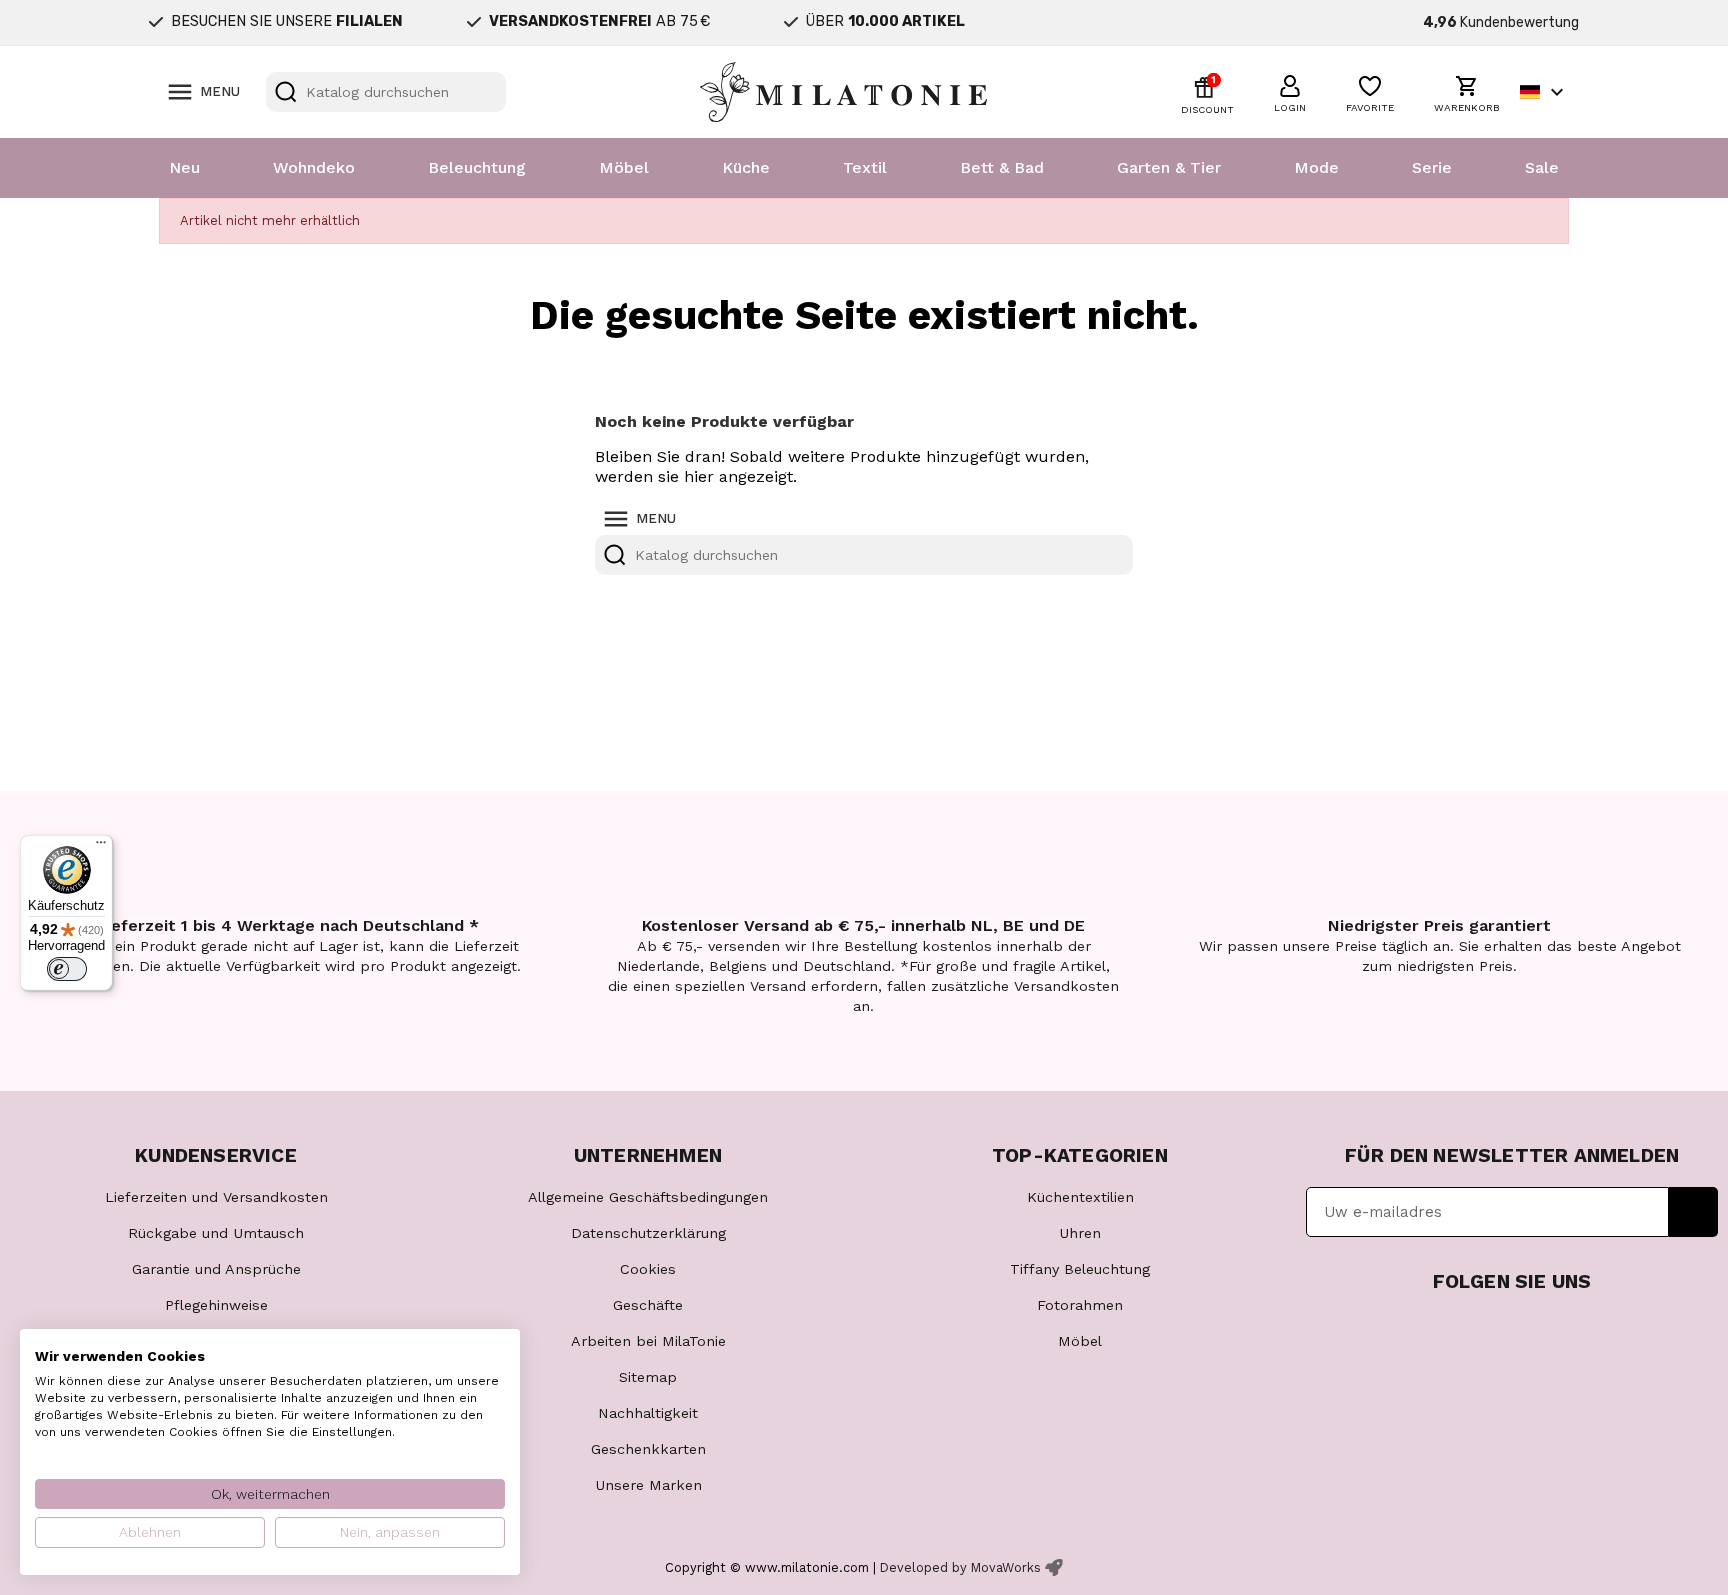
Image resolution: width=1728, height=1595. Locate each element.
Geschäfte (648, 1305)
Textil (865, 167)
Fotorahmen (1080, 1305)
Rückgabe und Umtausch (216, 1233)
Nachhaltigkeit (648, 1413)
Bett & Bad (1002, 167)
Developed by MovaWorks (960, 1567)
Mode (1316, 167)
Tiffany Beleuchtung (1080, 1269)
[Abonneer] (1693, 1212)
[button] (1290, 91)
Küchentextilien (1080, 1197)
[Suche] (286, 92)
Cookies (648, 1269)
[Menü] (101, 847)
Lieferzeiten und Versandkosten (216, 1197)
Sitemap (648, 1377)
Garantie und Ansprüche (216, 1269)
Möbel (624, 167)
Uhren (1080, 1233)
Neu (184, 167)
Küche (746, 167)
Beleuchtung (477, 167)
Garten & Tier (1169, 167)
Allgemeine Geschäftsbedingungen (648, 1197)
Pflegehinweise (216, 1305)
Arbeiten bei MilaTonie (648, 1341)
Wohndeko (314, 167)
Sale (1542, 167)
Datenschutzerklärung (648, 1233)
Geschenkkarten (648, 1449)
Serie (1432, 167)
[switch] (67, 969)
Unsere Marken (648, 1485)
